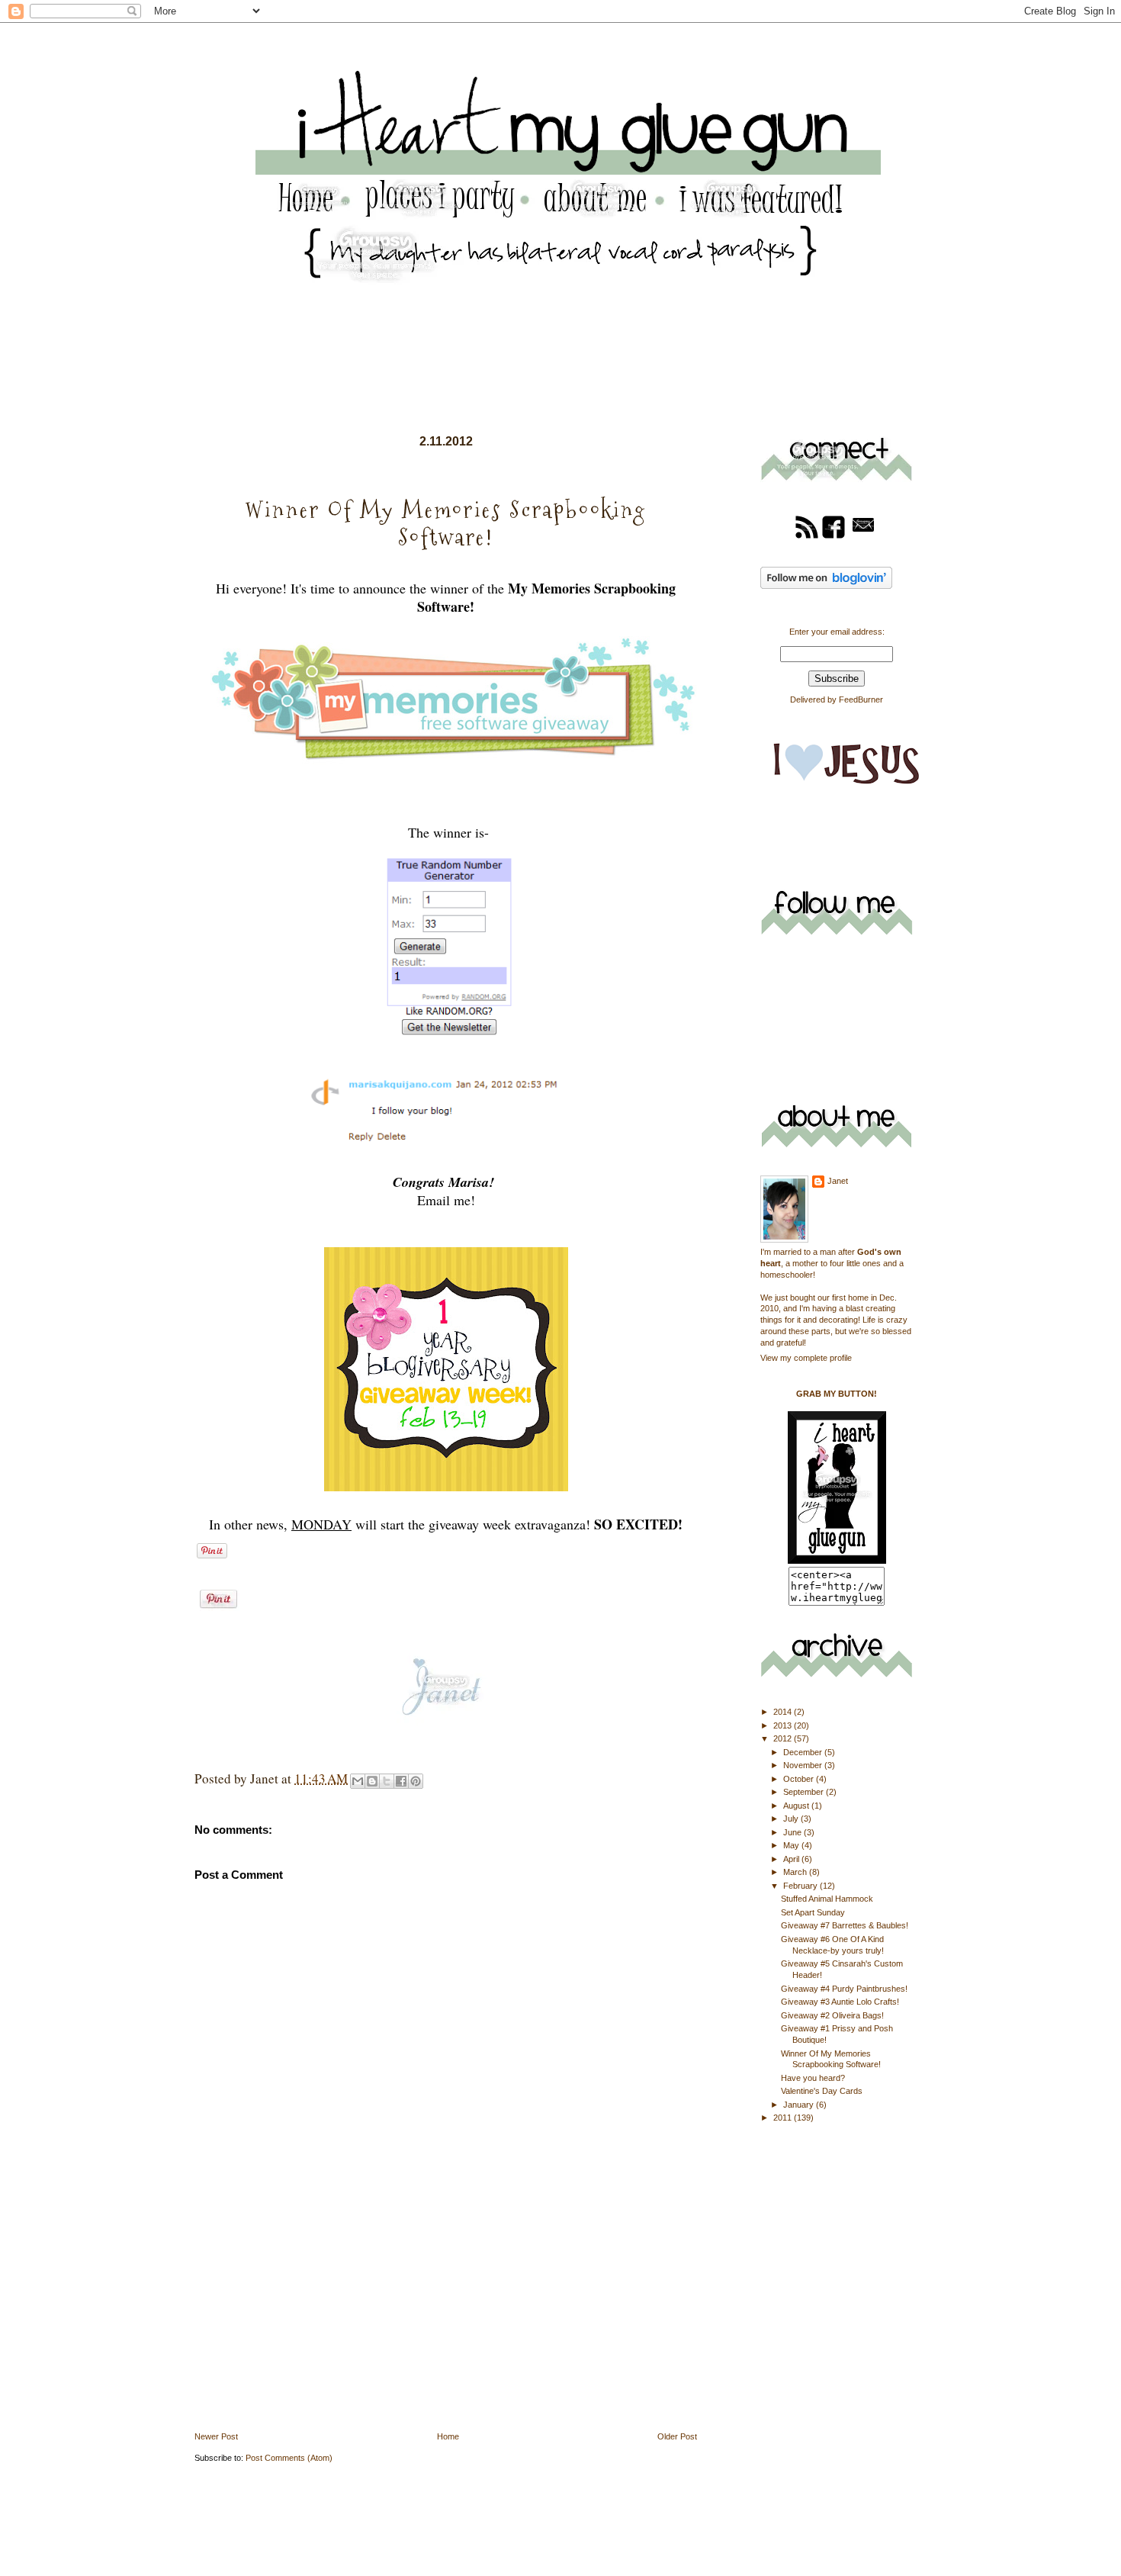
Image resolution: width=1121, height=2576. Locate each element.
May (792, 1845)
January (800, 2105)
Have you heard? (813, 2078)
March (796, 1872)
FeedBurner (861, 699)
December (804, 1752)
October (800, 1779)
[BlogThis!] (372, 1781)
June (793, 1832)
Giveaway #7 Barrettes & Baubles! (845, 1925)
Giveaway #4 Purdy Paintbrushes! (844, 1989)
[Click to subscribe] (807, 536)
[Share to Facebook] (401, 1781)
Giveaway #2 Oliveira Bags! (832, 2015)
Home (448, 2436)
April (792, 1859)
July (792, 1819)
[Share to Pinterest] (416, 1781)
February (801, 1886)
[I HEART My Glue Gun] (837, 1561)
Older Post (677, 2436)
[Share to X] (387, 1781)
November (804, 1765)
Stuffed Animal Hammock (827, 1899)
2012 (784, 1738)
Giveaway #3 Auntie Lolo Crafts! (840, 2002)
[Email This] (358, 1781)
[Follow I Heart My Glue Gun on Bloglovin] (826, 586)
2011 (784, 2118)
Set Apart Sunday (813, 1912)
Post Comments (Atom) (289, 2458)
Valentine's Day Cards (822, 2091)
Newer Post (216, 2436)
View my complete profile (806, 1358)
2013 (784, 1725)
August (797, 1806)
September (805, 1792)
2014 (784, 1712)
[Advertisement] (309, 2323)
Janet (838, 1181)
